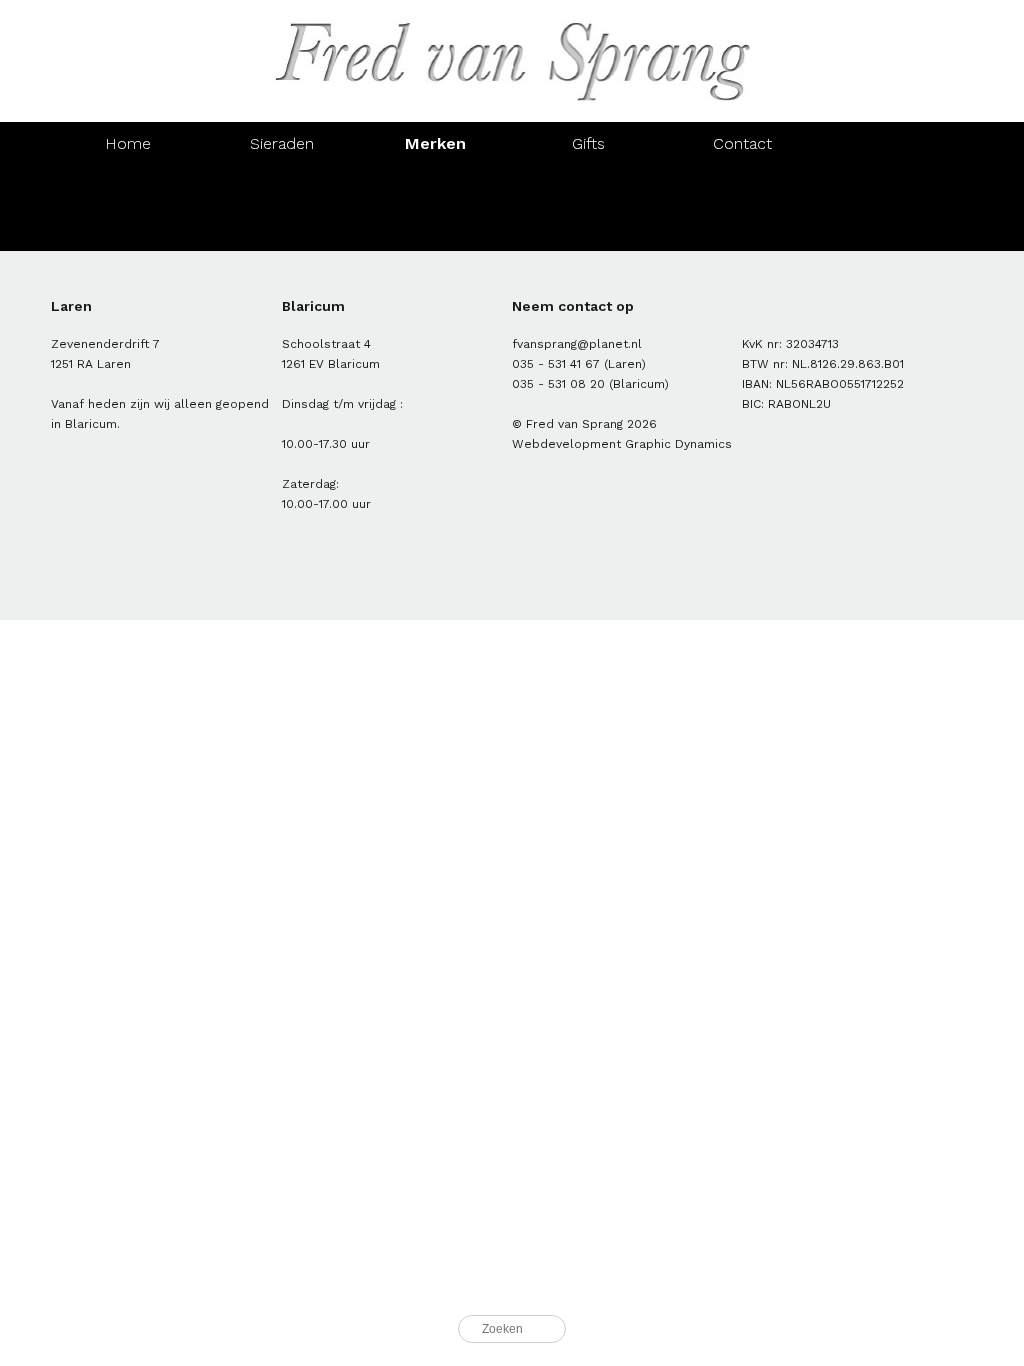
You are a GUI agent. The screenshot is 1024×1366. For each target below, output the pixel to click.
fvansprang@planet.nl (577, 344)
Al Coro (127, 186)
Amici (282, 186)
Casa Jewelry (742, 229)
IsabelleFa (435, 229)
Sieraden (282, 143)
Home (128, 143)
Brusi (895, 186)
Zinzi (588, 229)
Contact (742, 143)
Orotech (127, 229)
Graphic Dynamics (678, 444)
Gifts (588, 143)
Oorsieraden (589, 186)
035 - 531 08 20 (558, 384)
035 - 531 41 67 (556, 364)
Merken (435, 143)
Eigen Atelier (435, 186)
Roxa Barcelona (282, 229)
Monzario (742, 186)
